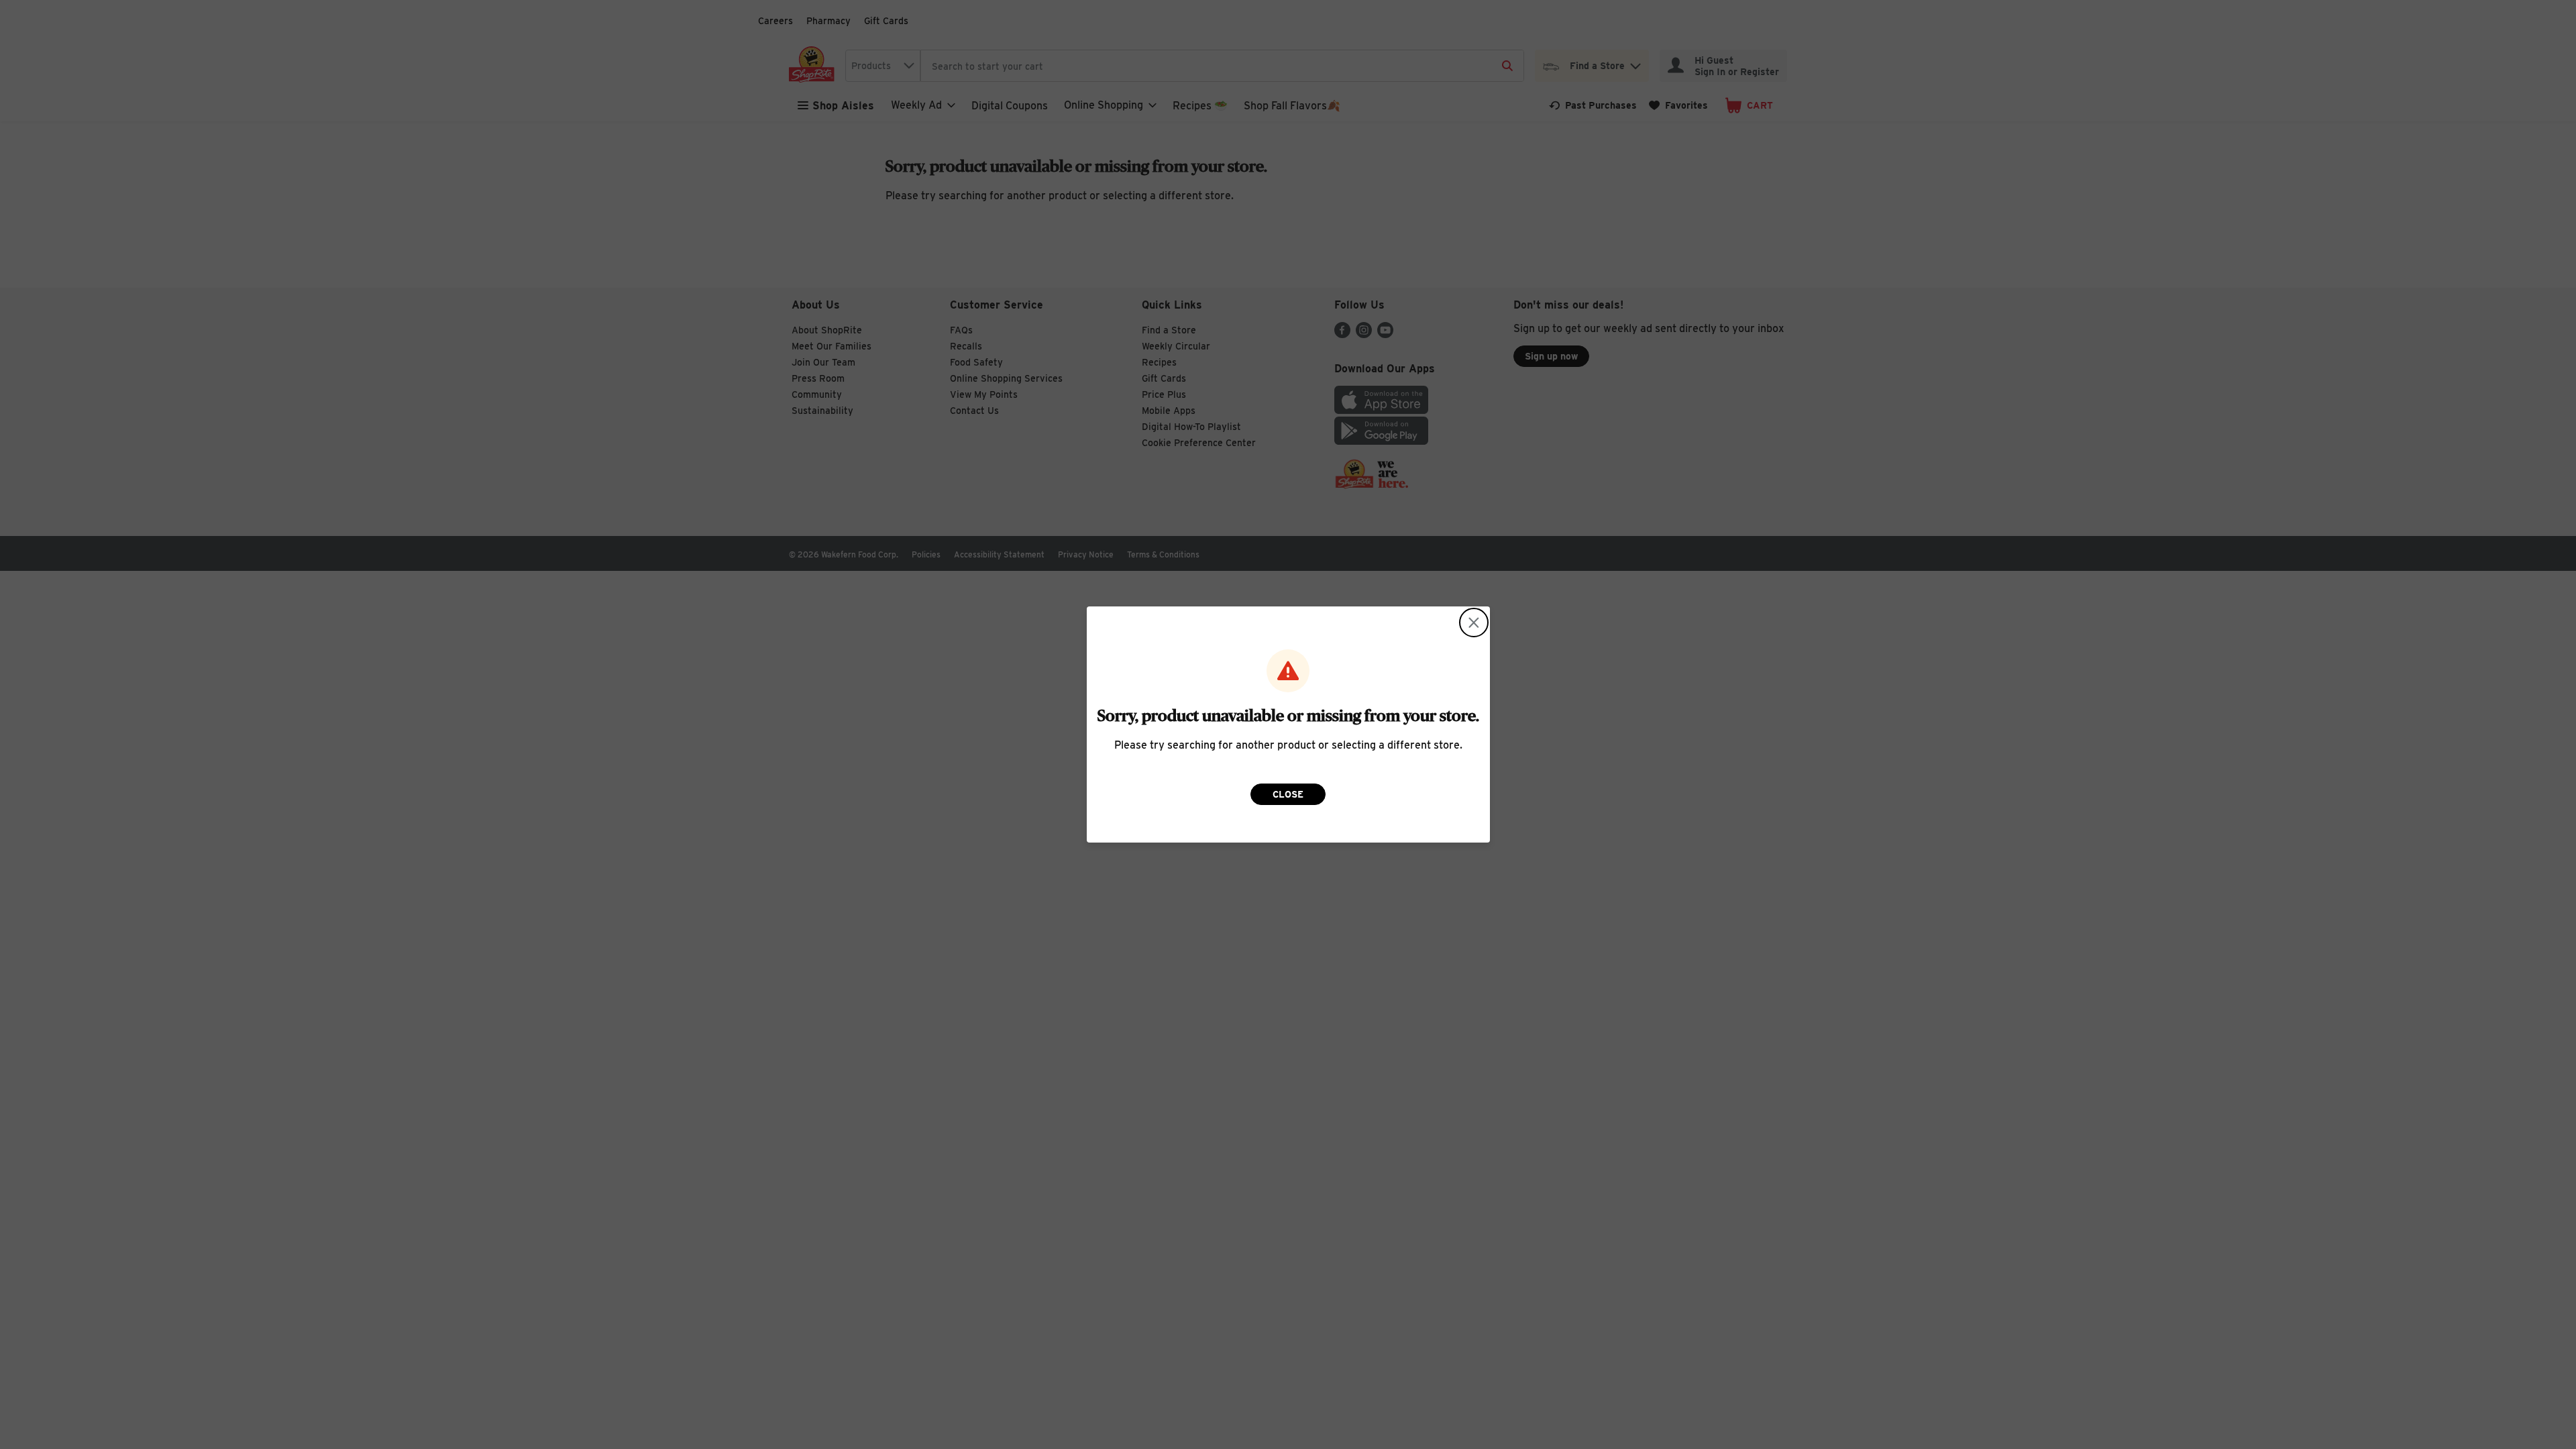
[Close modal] (1474, 623)
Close (1288, 794)
